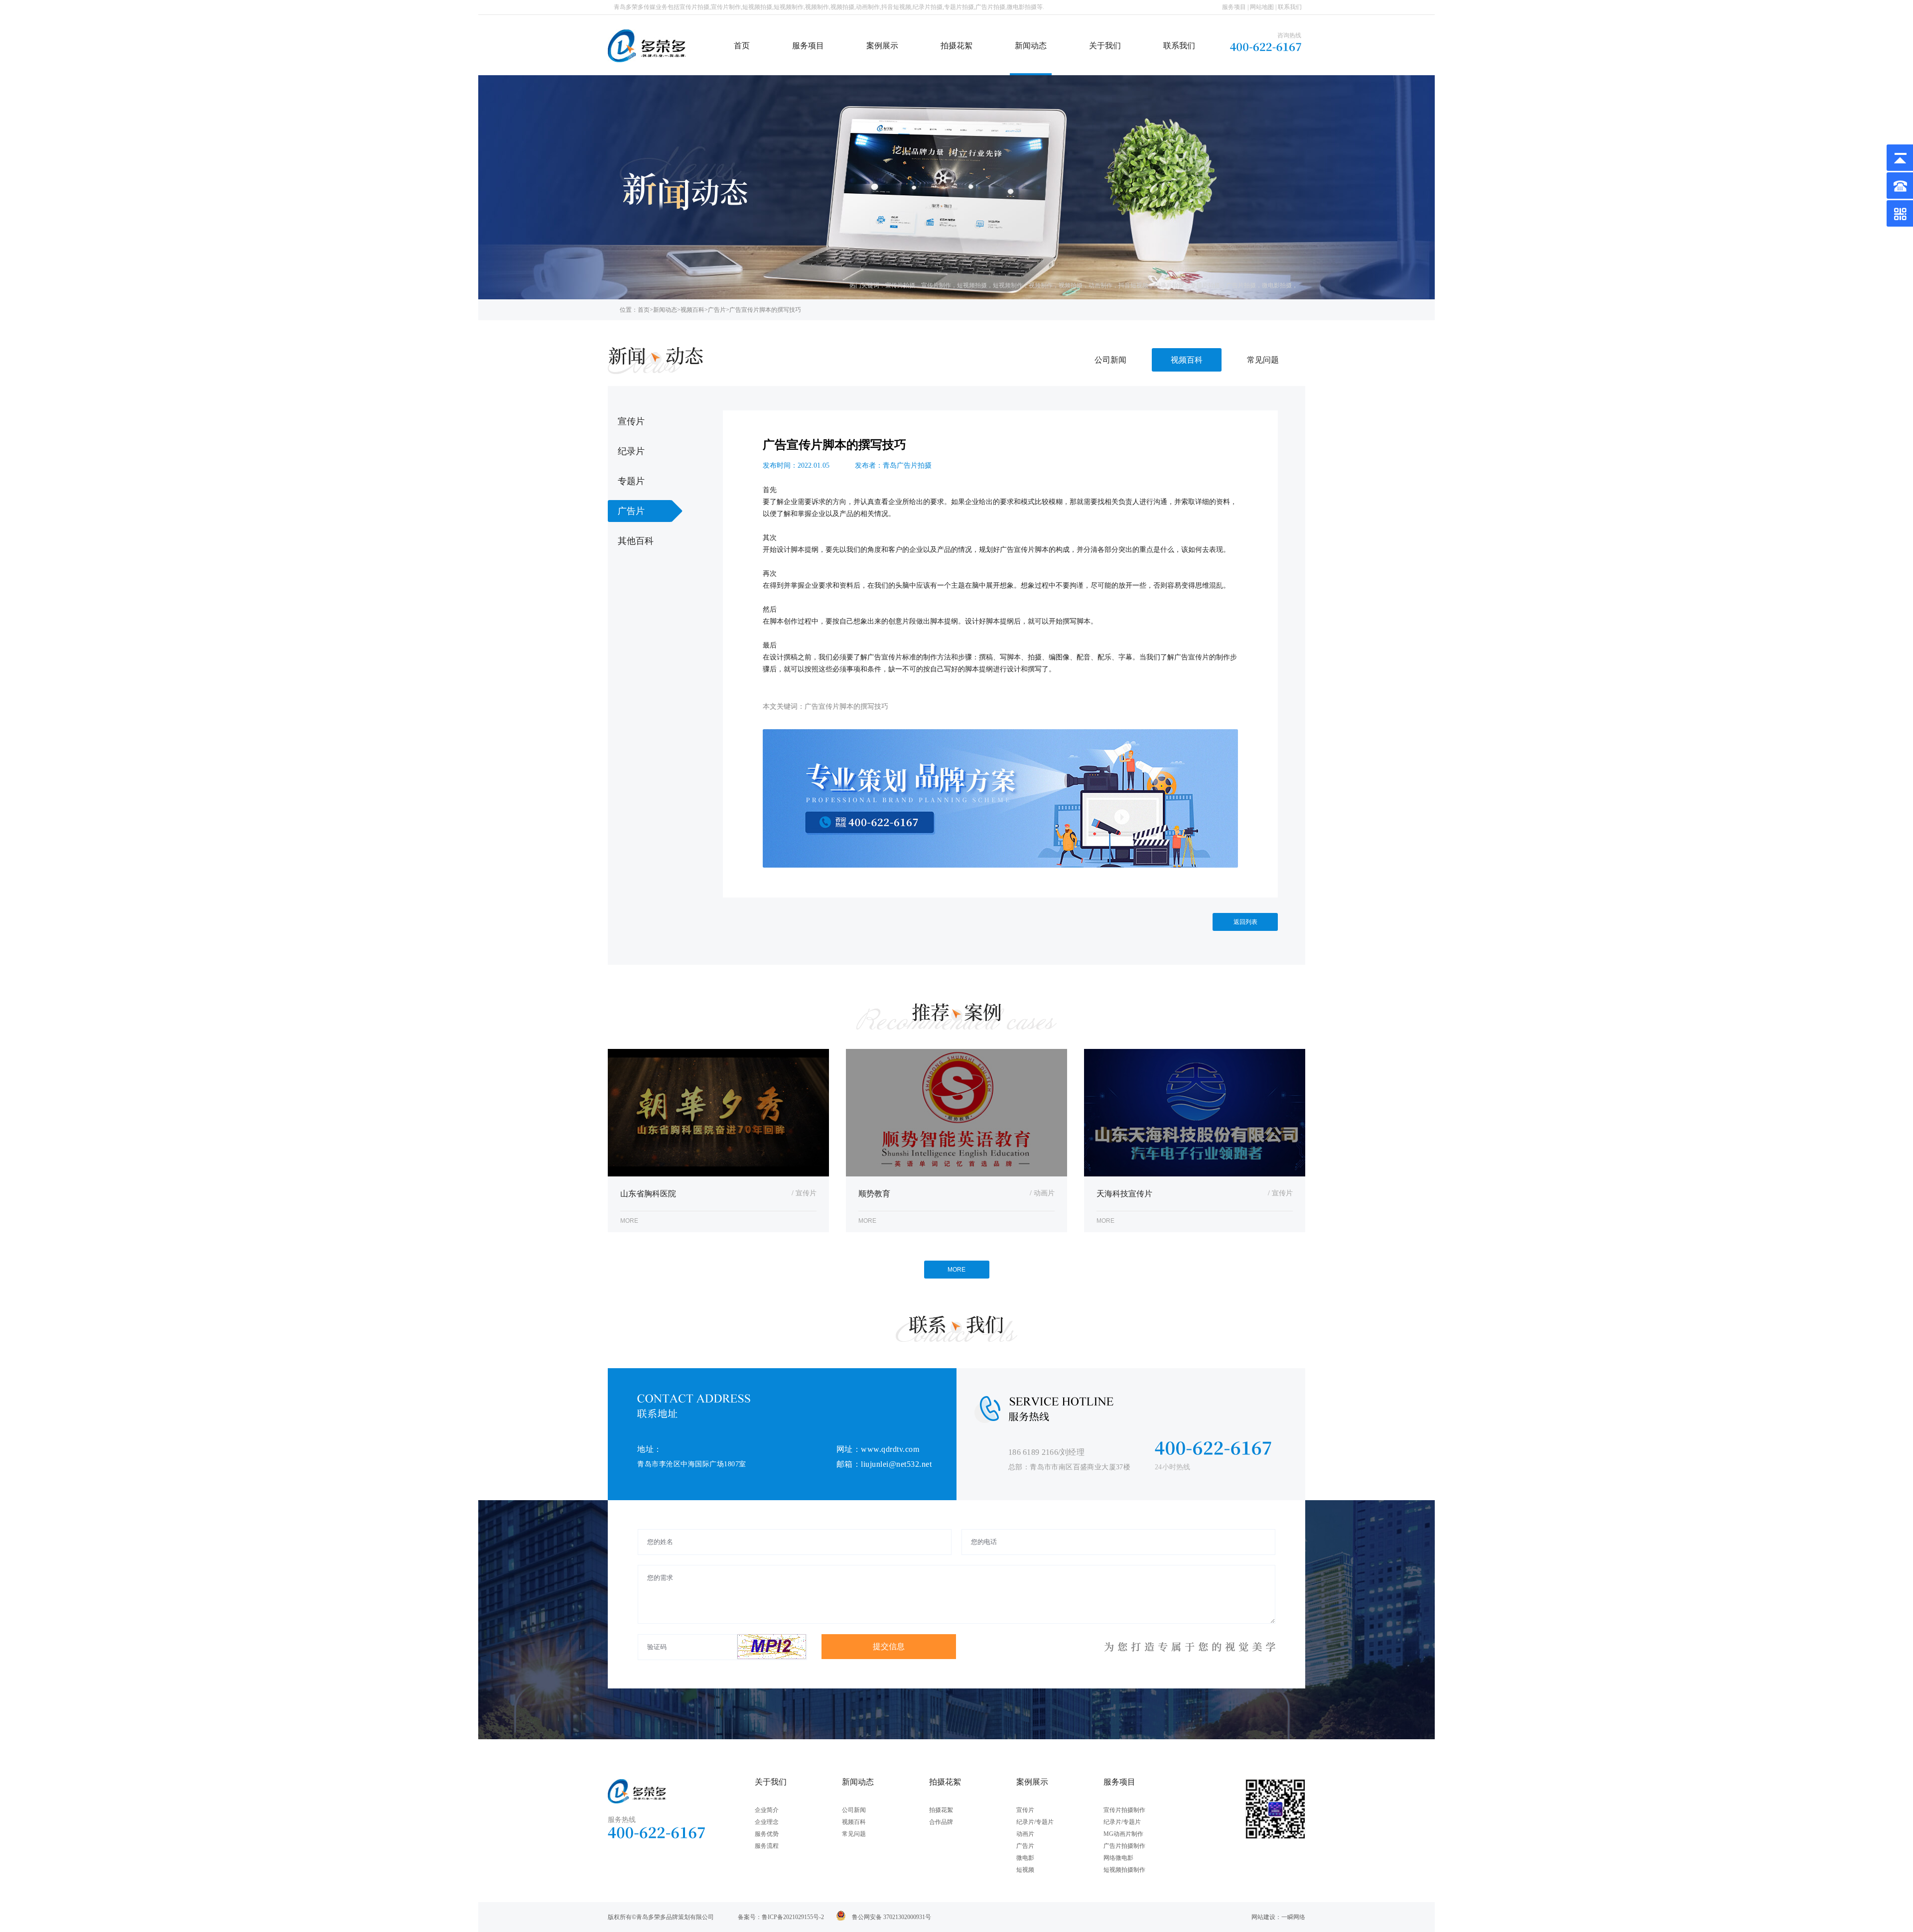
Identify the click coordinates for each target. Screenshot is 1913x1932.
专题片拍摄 (1205, 285)
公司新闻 (1110, 360)
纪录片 (631, 451)
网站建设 (1263, 1917)
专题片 (631, 481)
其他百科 (636, 541)
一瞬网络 (1293, 1917)
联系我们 (1290, 7)
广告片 (717, 310)
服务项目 (1234, 7)
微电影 (1025, 1858)
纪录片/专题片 (1035, 1822)
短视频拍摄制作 (1124, 1870)
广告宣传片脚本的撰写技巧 (765, 310)
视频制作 (1041, 285)
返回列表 (1245, 922)
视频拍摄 (1071, 285)
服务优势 (767, 1834)
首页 (742, 46)
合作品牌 (941, 1822)
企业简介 (767, 1810)
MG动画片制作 (1123, 1834)
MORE (956, 1270)
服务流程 (767, 1846)
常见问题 (1263, 360)
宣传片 (631, 421)
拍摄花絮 (956, 46)
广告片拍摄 (1241, 285)
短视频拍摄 (972, 285)
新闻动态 (1031, 46)
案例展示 (882, 46)
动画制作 (1100, 285)
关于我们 (1105, 46)
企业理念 (767, 1822)
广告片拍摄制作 (1124, 1846)
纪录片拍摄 (1169, 285)
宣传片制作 (936, 285)
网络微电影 (1118, 1858)
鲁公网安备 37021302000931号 (891, 1917)
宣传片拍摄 (900, 285)
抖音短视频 (1133, 285)
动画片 (1025, 1834)
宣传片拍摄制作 (1124, 1810)
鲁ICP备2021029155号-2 (793, 1917)
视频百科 (692, 310)
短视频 (1025, 1870)
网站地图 (1262, 7)
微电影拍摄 (1277, 285)
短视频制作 (1008, 285)
